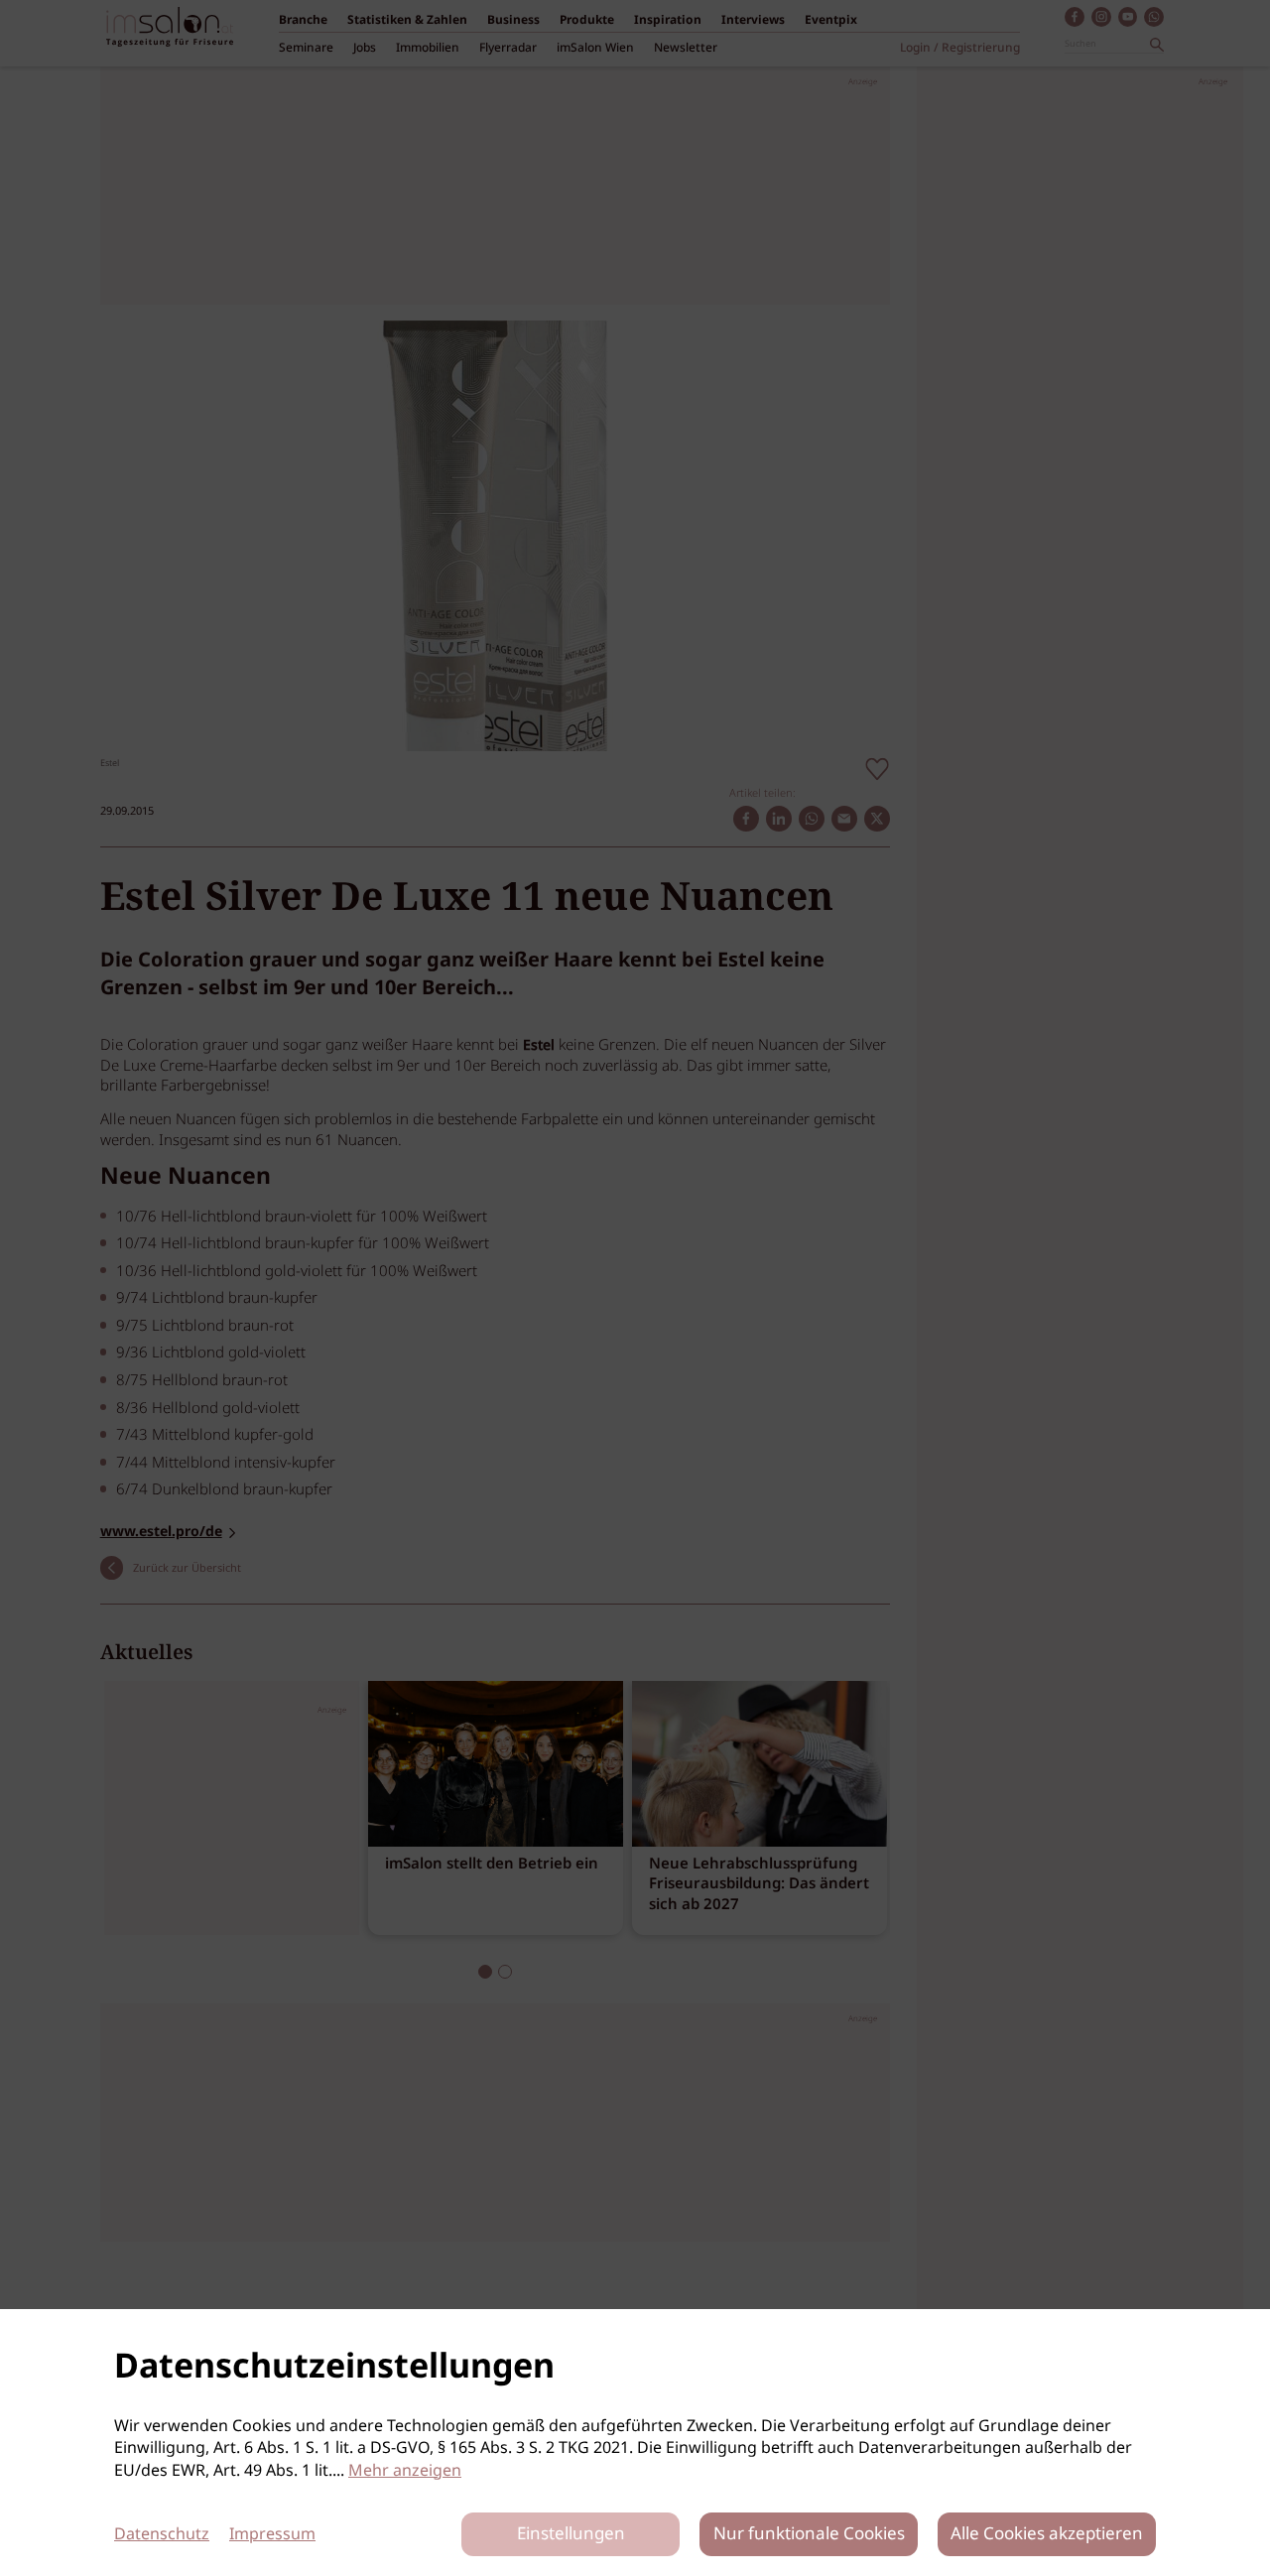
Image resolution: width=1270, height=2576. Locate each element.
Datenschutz (162, 2535)
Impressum (272, 2535)
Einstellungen (571, 2534)
